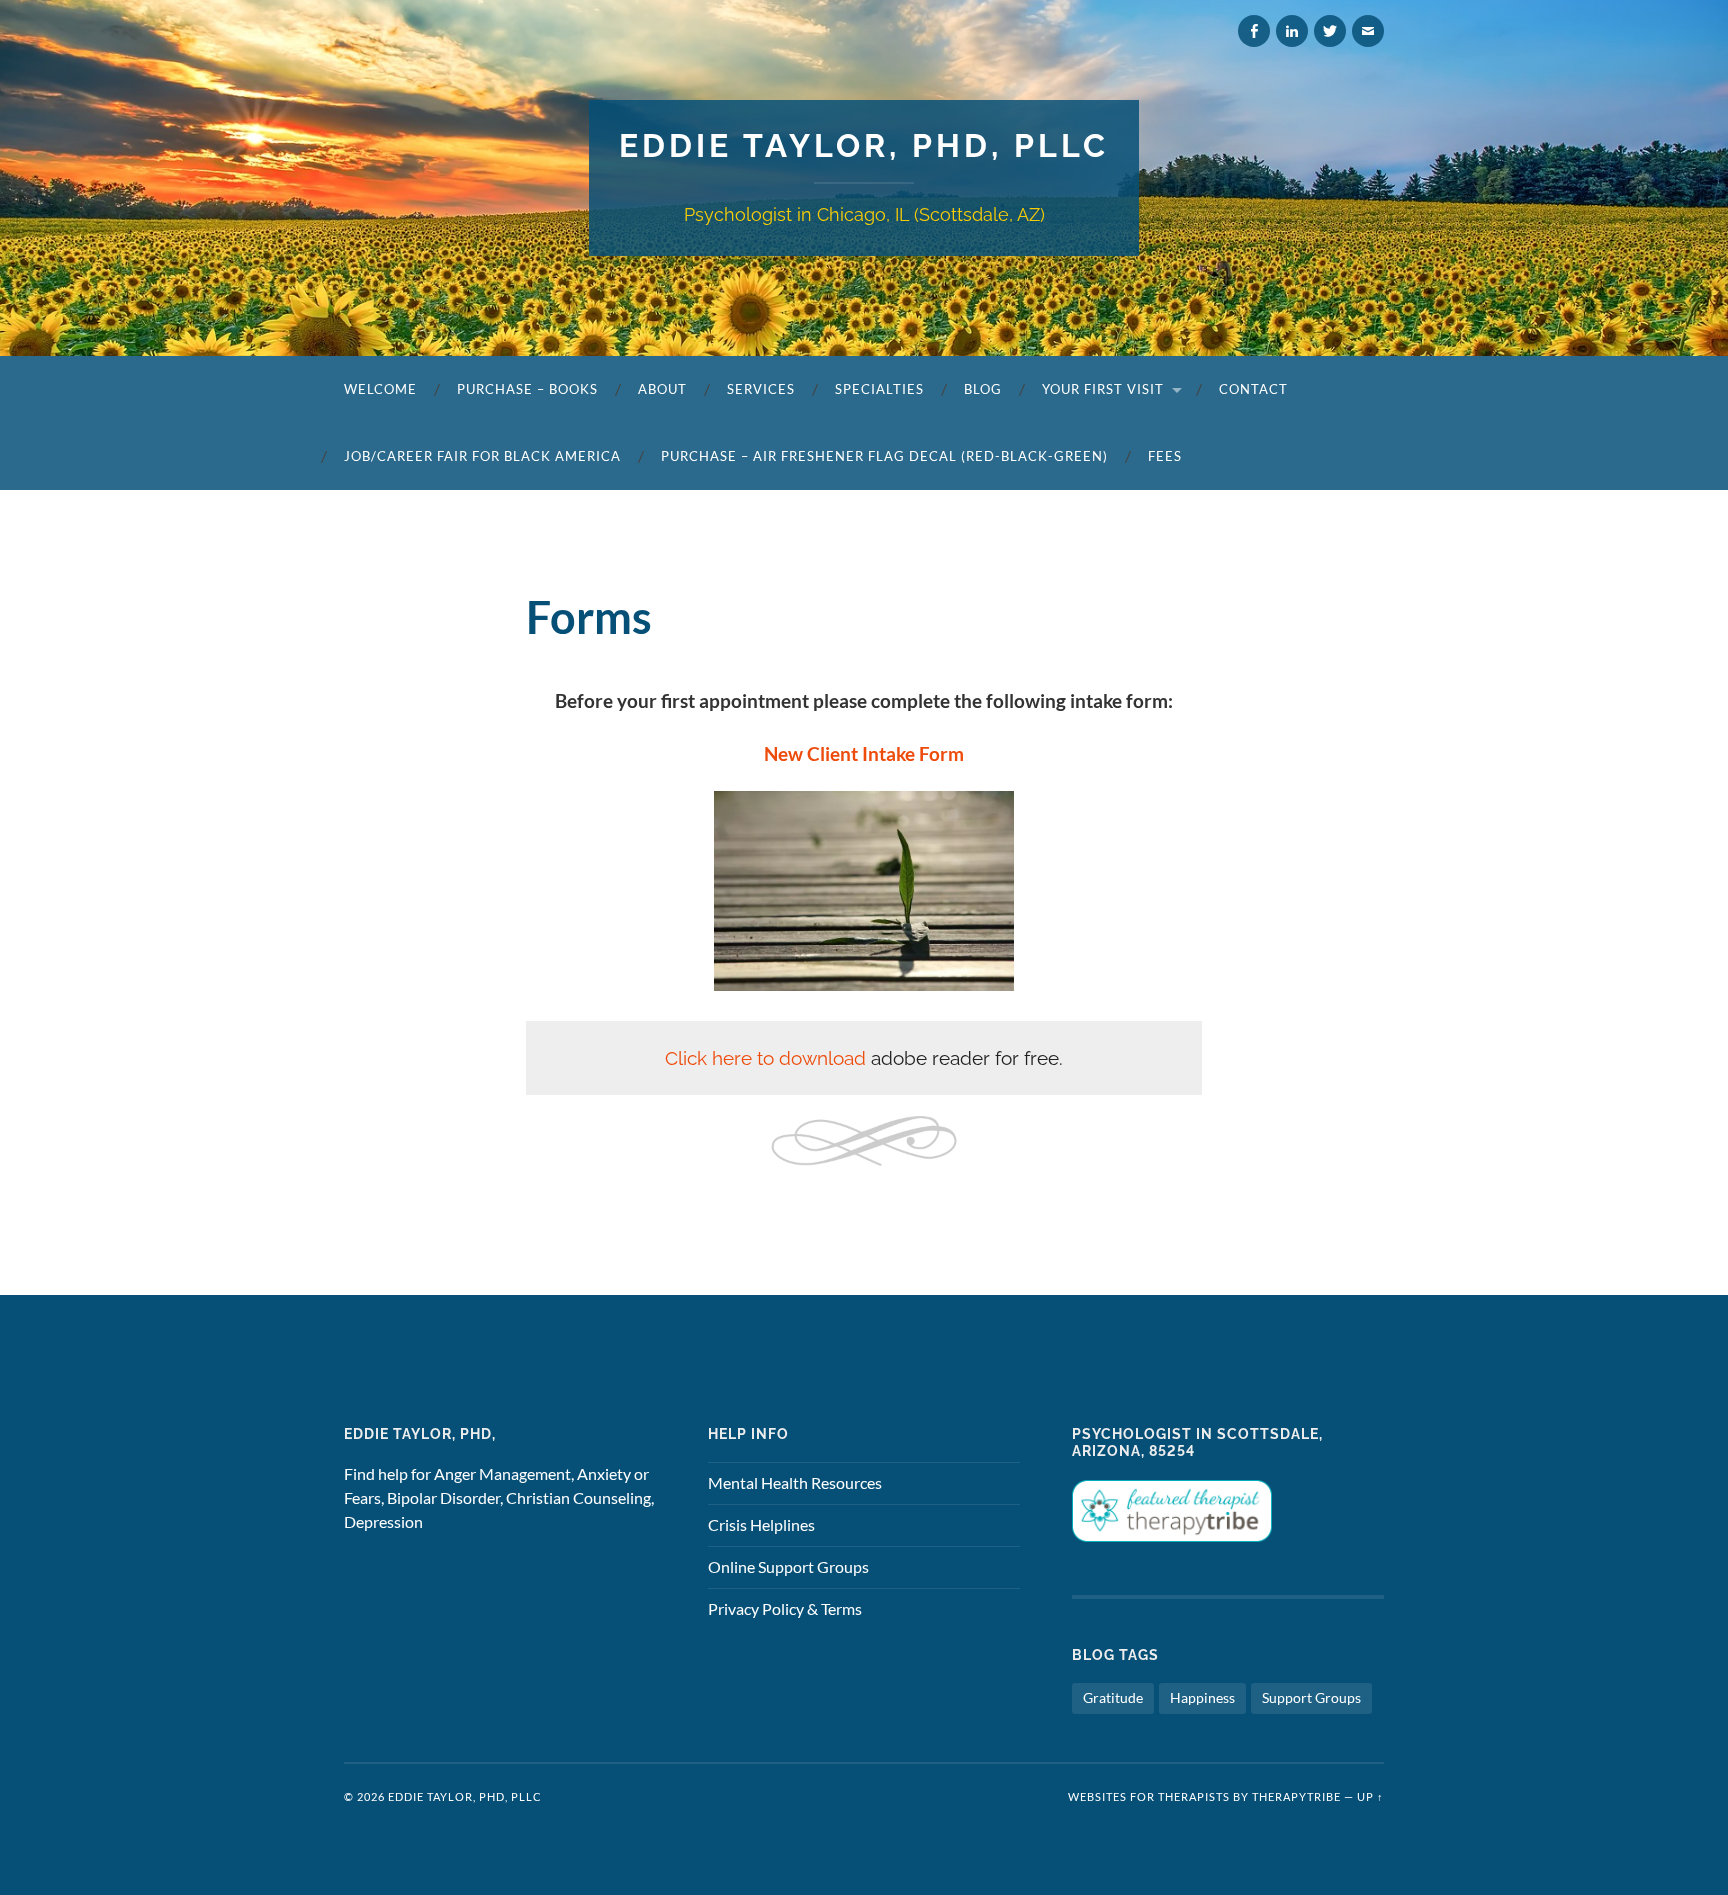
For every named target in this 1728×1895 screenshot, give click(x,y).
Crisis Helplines (761, 1524)
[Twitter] (1330, 31)
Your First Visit (1103, 389)
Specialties (879, 389)
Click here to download (765, 1058)
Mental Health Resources (795, 1482)
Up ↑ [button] (1370, 1796)
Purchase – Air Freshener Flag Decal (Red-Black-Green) (884, 456)
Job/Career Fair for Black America (482, 456)
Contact (1253, 389)
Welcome (380, 389)
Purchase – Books (527, 389)
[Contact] (1368, 31)
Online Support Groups (788, 1566)
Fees (1165, 456)
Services (761, 389)
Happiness (1202, 1697)
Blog (983, 389)
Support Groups (1311, 1697)
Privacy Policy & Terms (785, 1608)
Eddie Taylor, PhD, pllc (864, 145)
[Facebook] (1254, 31)
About (662, 389)
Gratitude (1113, 1697)
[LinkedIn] (1292, 31)
